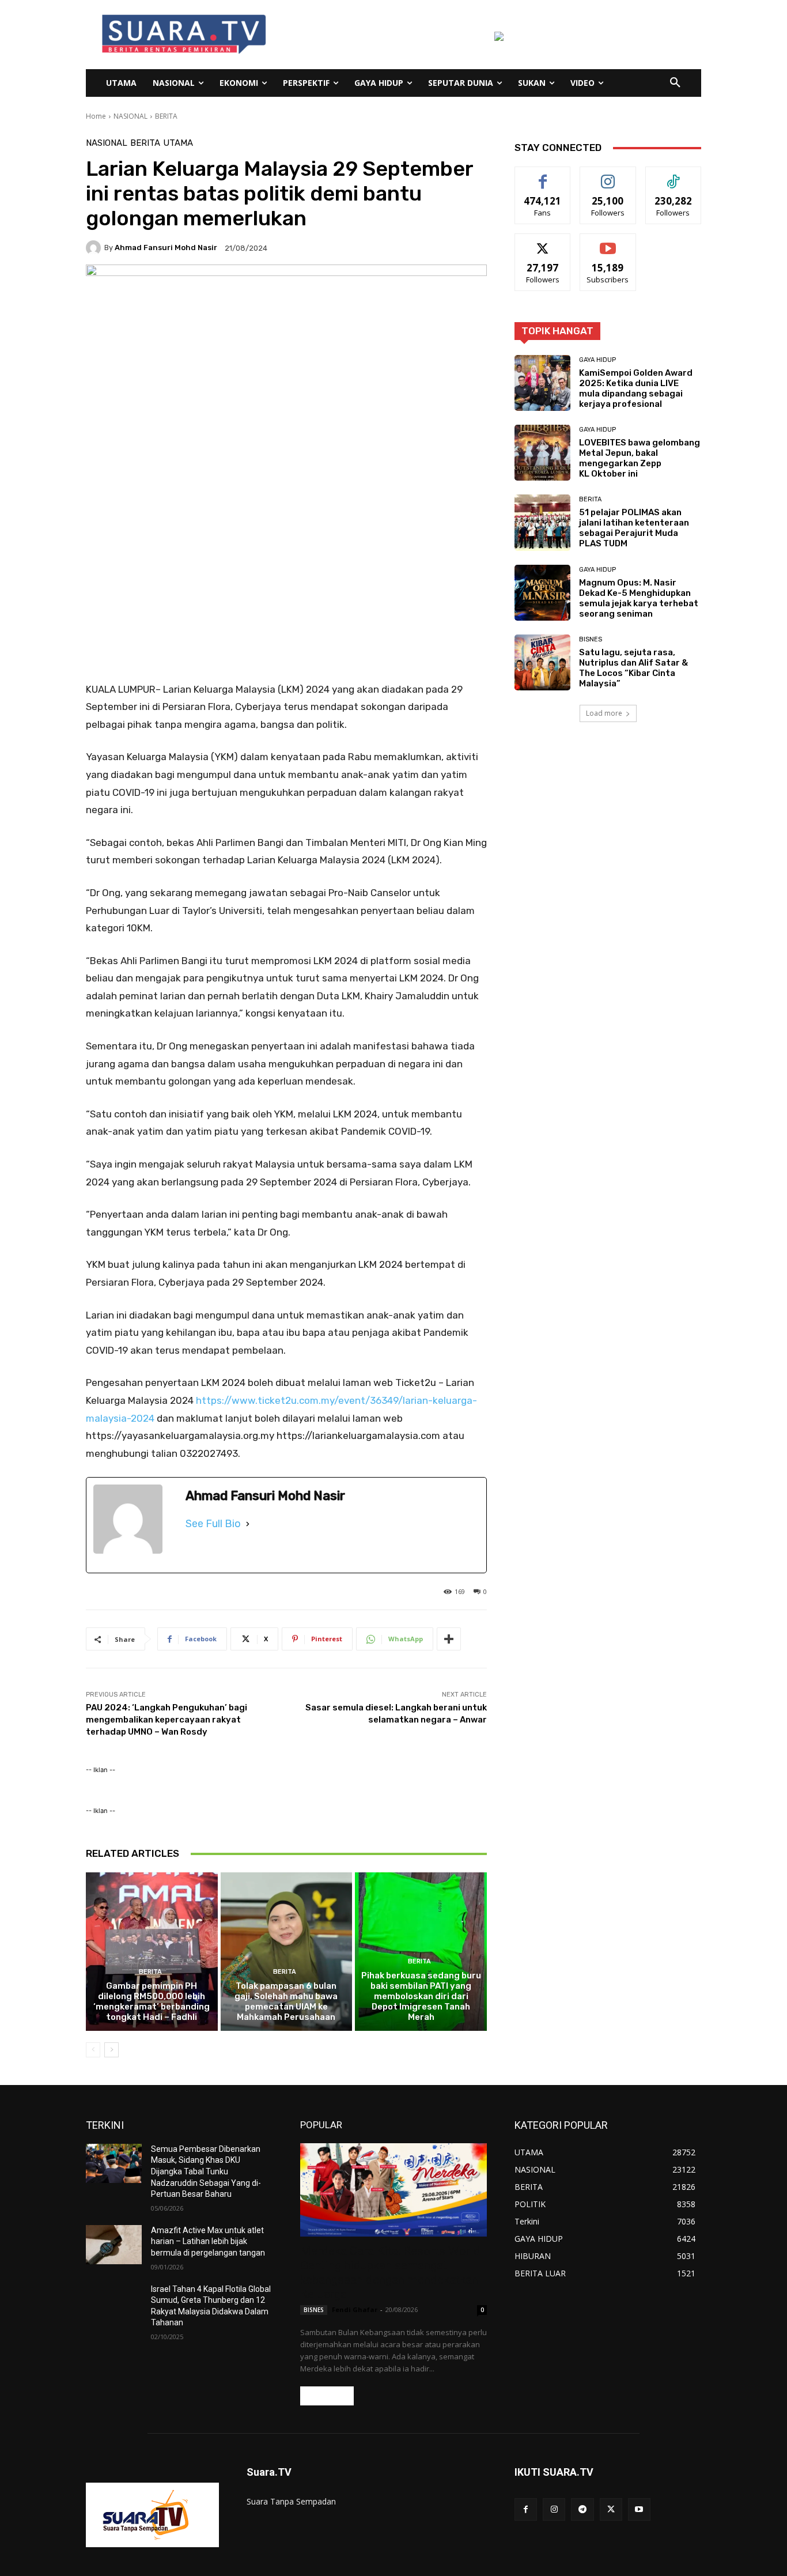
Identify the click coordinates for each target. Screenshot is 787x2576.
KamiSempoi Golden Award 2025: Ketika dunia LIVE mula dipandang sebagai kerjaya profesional (636, 388)
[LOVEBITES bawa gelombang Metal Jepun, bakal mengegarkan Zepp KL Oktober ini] (542, 453)
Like (543, 175)
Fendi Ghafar (355, 2309)
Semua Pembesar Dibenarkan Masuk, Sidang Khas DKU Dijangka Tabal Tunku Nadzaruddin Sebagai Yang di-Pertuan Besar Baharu (206, 2171)
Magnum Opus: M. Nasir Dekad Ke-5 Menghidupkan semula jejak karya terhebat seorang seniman (639, 598)
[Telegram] (582, 2509)
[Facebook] (526, 2509)
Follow (608, 175)
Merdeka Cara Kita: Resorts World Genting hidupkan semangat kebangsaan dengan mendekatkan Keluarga (390, 2273)
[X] (611, 2509)
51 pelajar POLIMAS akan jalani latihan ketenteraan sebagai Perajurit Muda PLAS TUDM (634, 528)
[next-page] (111, 2050)
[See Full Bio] (248, 1524)
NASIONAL (130, 116)
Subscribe (608, 242)
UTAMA (178, 143)
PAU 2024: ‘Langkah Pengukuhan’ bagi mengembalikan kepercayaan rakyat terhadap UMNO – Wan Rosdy (167, 1720)
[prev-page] (93, 2050)
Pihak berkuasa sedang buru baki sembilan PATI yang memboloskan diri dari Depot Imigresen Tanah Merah (421, 1996)
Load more (604, 713)
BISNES (591, 639)
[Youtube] (639, 2509)
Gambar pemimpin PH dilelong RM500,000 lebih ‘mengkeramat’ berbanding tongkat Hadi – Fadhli (152, 2001)
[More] (449, 1639)
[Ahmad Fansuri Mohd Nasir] (95, 248)
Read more (327, 2396)
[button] (675, 83)
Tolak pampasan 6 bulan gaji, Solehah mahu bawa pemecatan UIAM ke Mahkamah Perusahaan (286, 2001)
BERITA (166, 116)
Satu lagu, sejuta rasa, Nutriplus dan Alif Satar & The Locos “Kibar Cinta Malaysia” (633, 668)
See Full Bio (213, 1524)
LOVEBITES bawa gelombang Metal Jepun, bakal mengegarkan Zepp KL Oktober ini (640, 458)
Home (96, 116)
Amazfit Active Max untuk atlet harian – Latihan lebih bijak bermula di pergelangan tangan (208, 2241)
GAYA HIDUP (597, 360)
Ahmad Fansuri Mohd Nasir (166, 248)
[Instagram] (554, 2509)
